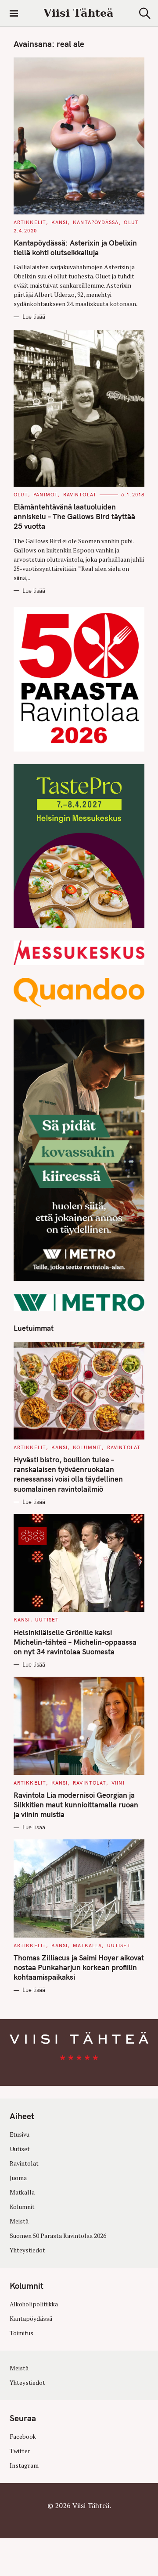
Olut (131, 222)
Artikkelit (30, 222)
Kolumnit (87, 1447)
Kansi (60, 222)
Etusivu (20, 2134)
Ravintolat (80, 495)
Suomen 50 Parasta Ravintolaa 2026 (58, 2236)
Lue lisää (34, 317)
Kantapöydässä (96, 222)
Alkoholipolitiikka (34, 2304)
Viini (118, 1783)
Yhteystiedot (27, 2251)
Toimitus (22, 2333)
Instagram (24, 2466)
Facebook (23, 2437)
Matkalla (87, 1945)
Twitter (20, 2451)
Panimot (46, 495)
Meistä (19, 2222)
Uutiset (47, 1620)
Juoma (18, 2178)
